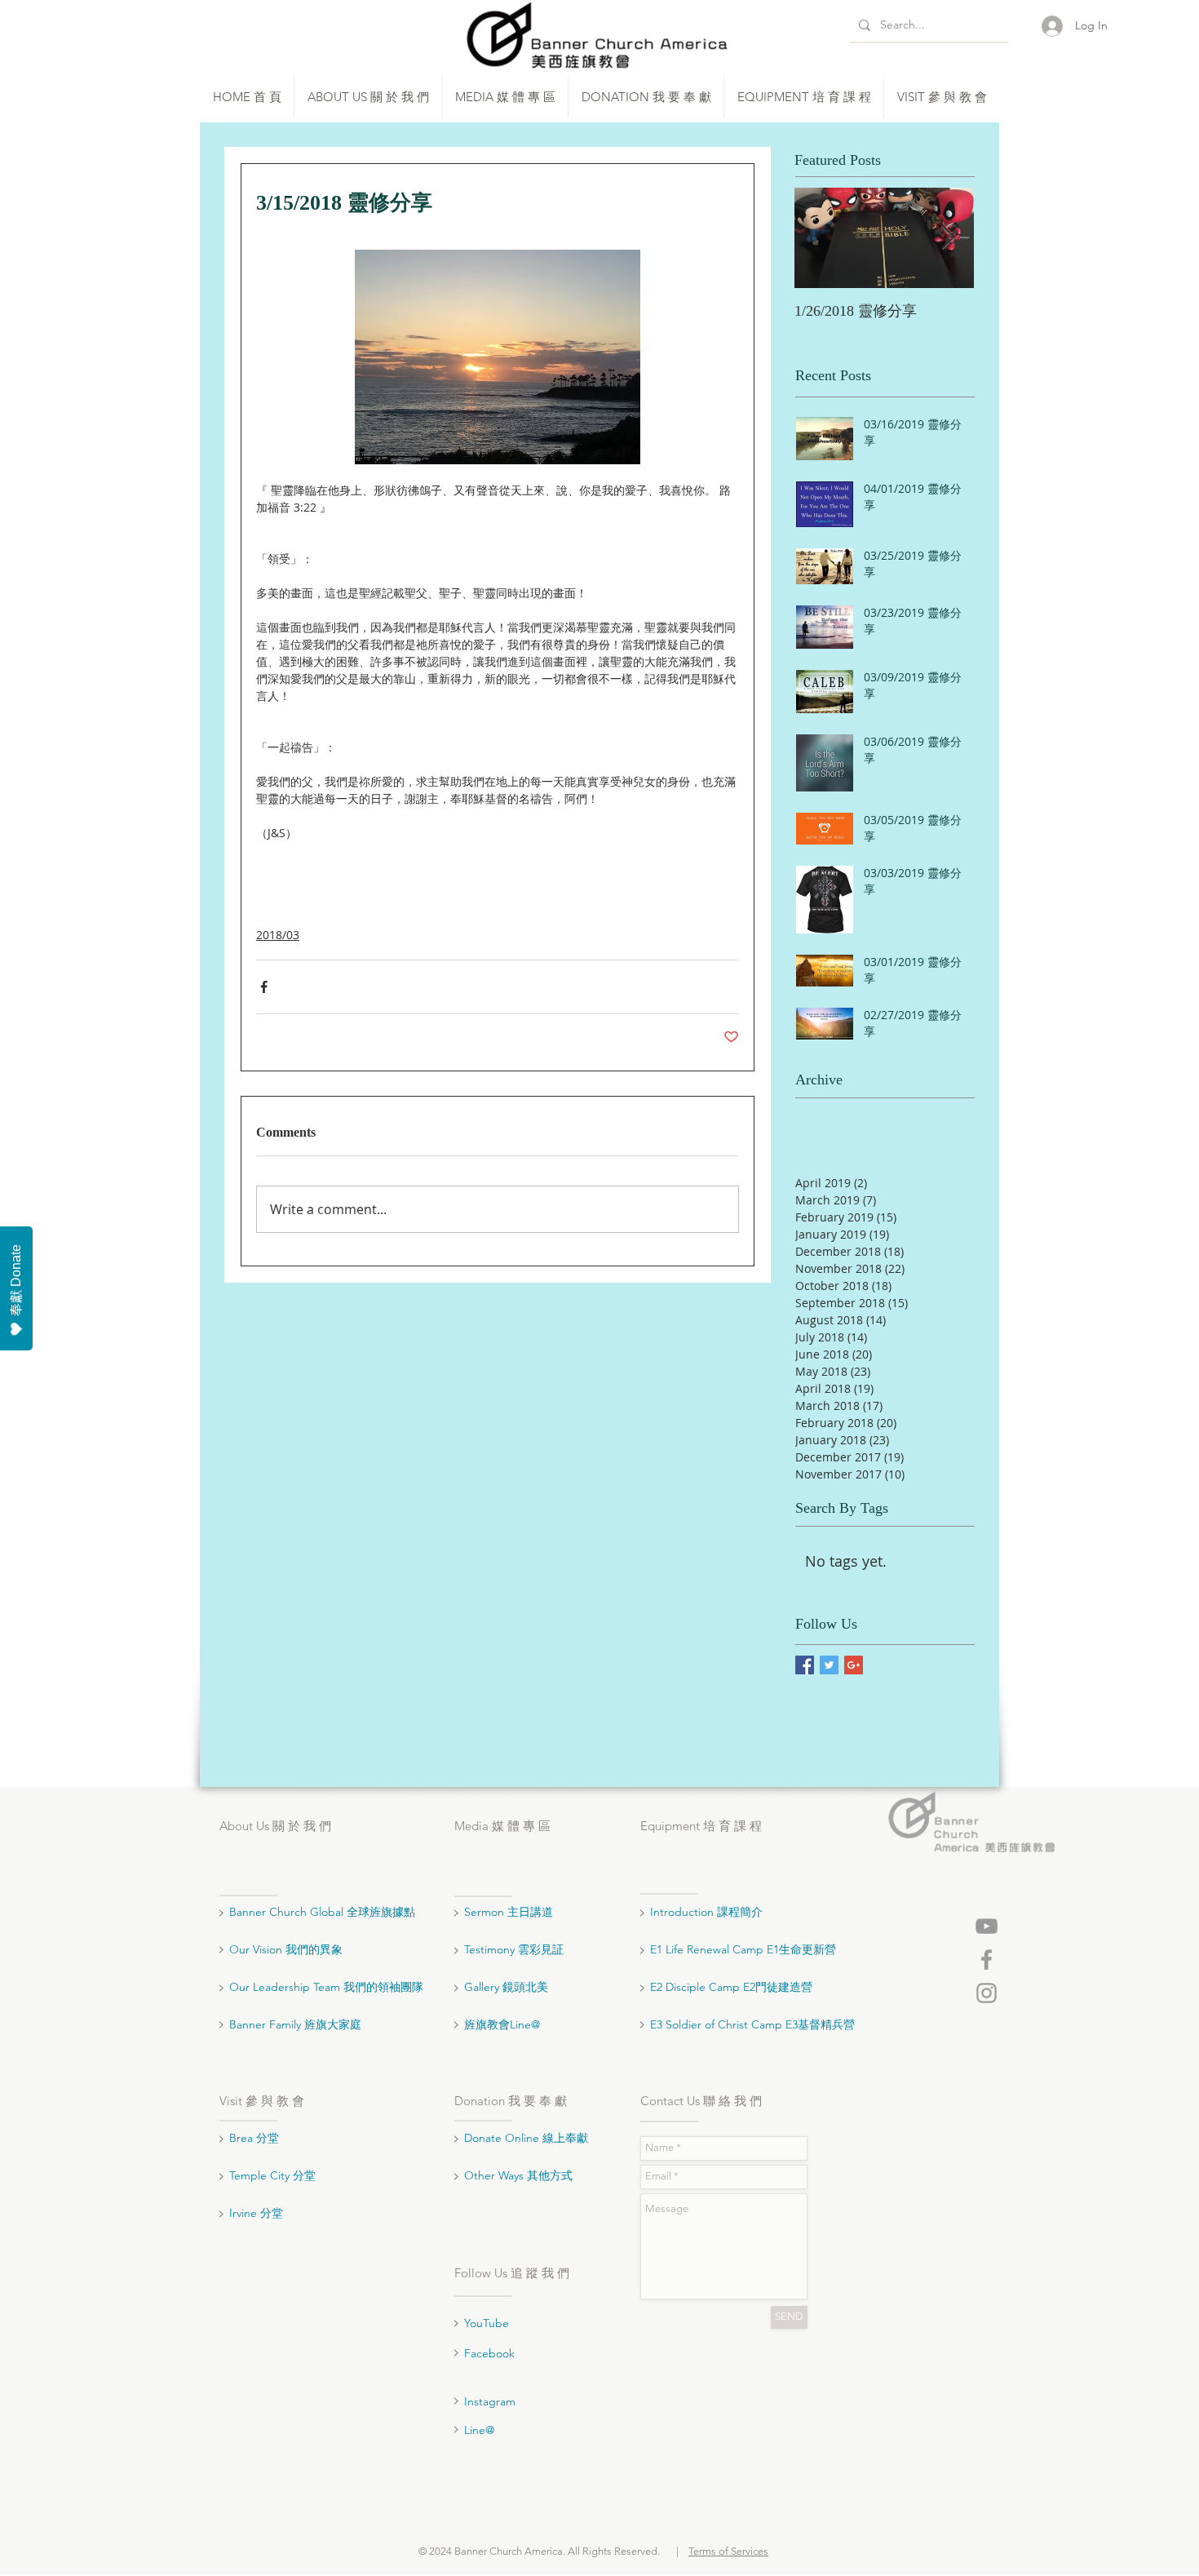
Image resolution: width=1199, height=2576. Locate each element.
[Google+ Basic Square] (854, 1665)
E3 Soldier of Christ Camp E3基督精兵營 (752, 2024)
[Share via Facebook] (264, 987)
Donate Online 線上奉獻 (526, 2138)
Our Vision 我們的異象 (286, 1949)
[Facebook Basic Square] (805, 1665)
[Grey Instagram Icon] (987, 1993)
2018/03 (278, 935)
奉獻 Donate (16, 1280)
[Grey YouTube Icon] (987, 1926)
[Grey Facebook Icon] (987, 1960)
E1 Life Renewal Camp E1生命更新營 (743, 1949)
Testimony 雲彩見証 (514, 1949)
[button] (368, 97)
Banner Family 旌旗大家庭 (295, 2024)
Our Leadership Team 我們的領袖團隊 (326, 1987)
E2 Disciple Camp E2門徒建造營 (731, 1987)
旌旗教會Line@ (502, 2024)
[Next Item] (948, 238)
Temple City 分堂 (274, 2175)
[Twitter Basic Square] (829, 1665)
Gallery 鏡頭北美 (506, 1987)
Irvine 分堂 (258, 2213)
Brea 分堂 (254, 2138)
